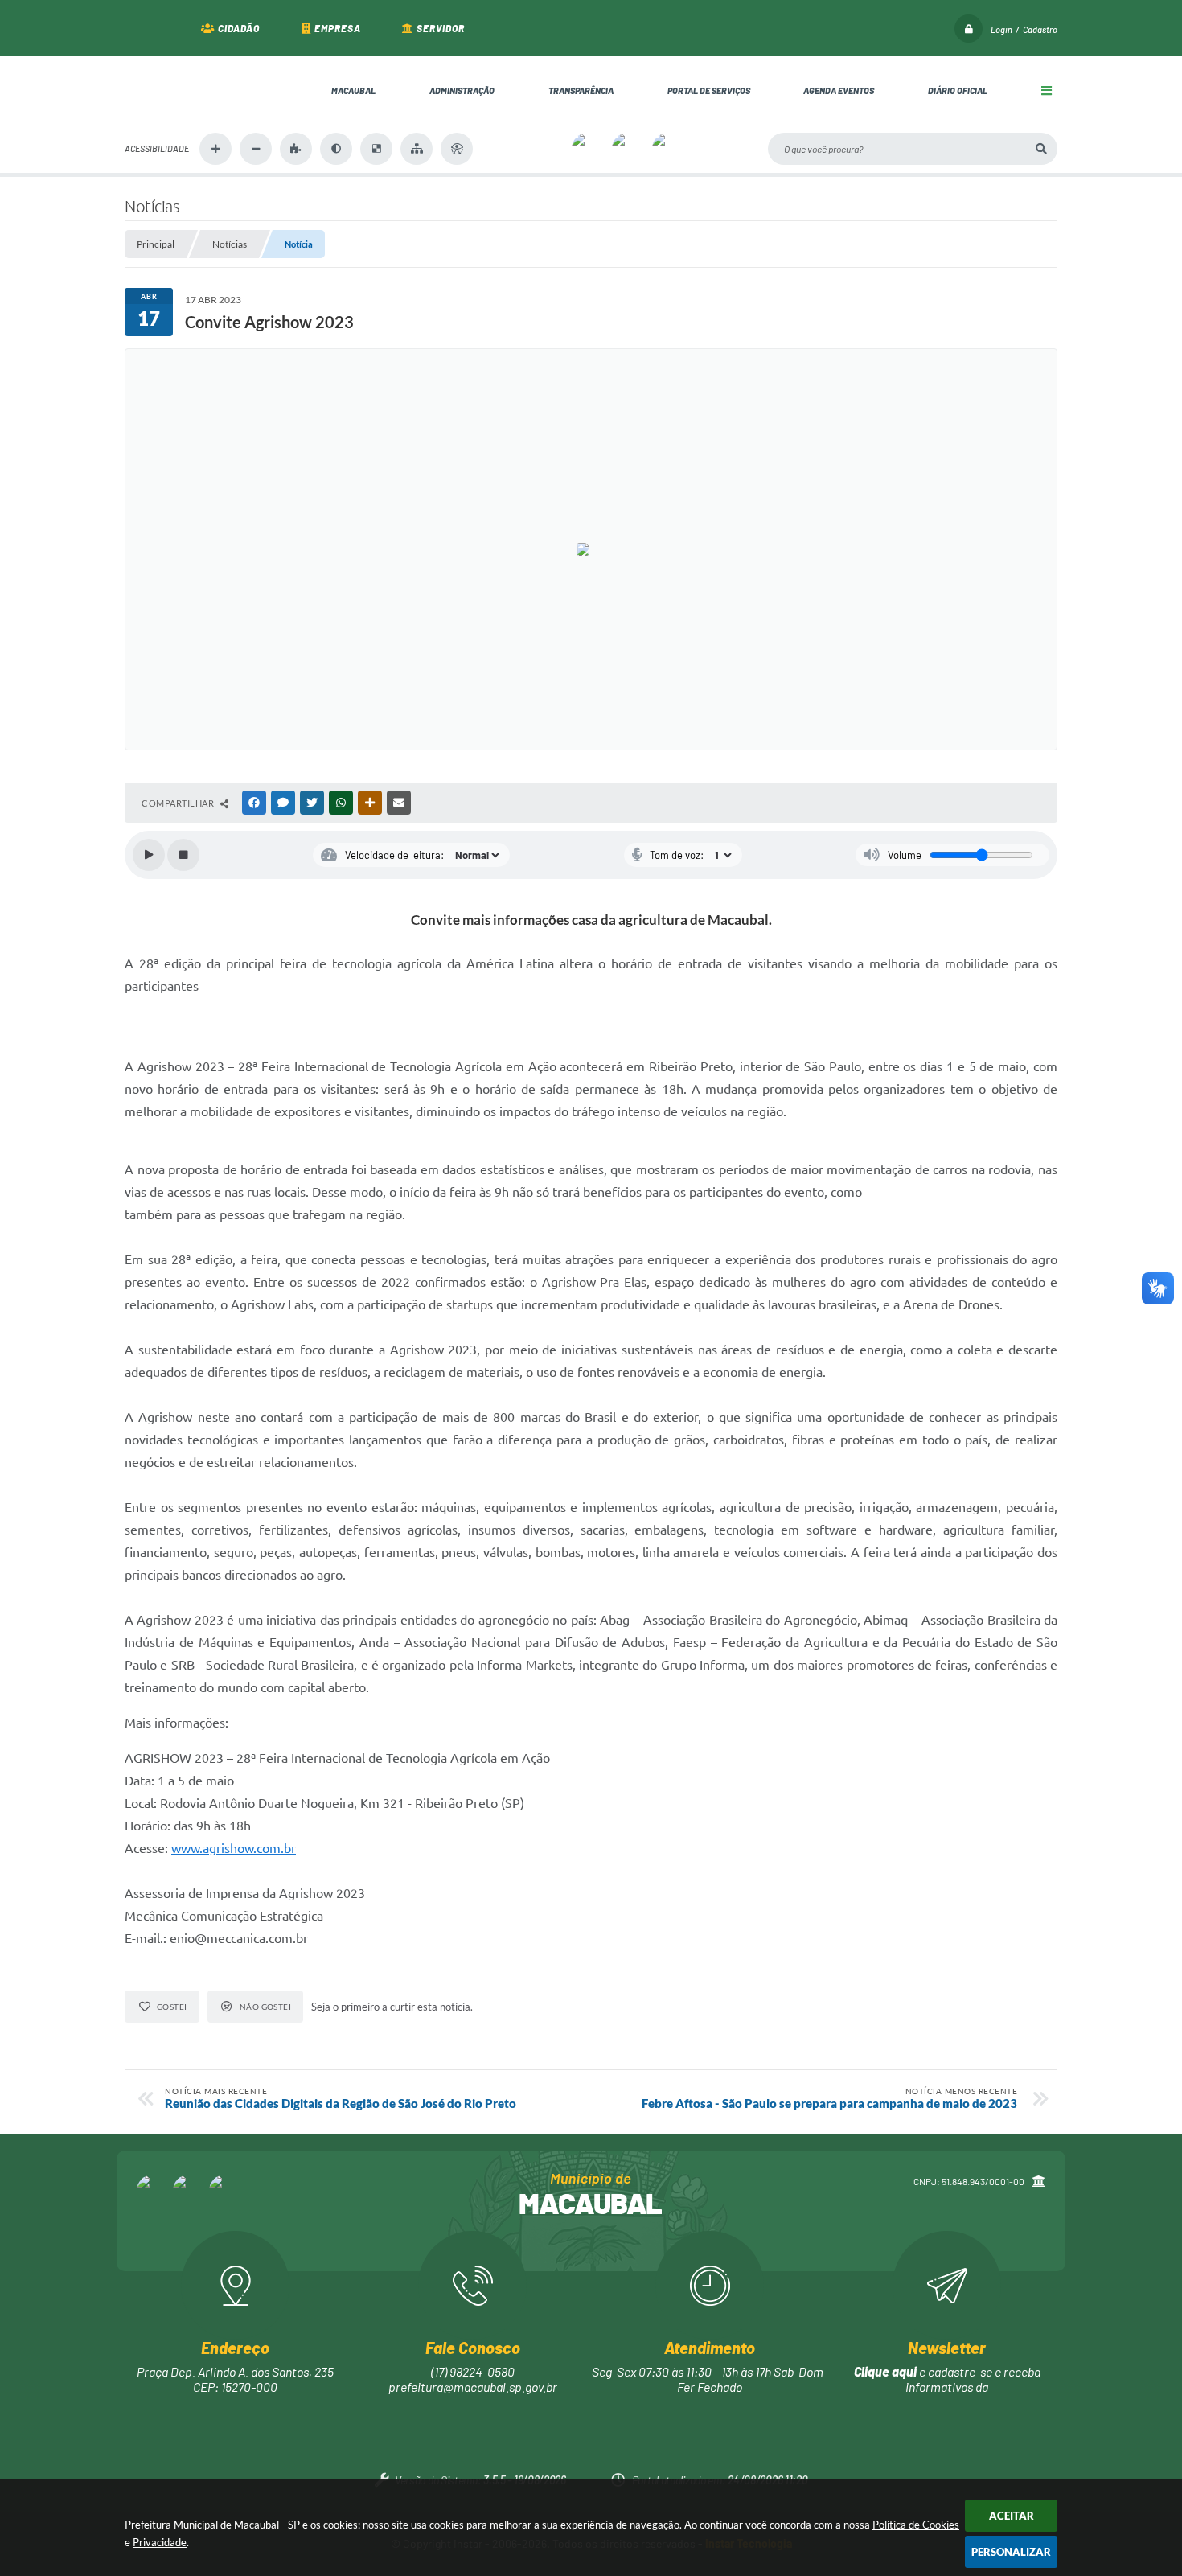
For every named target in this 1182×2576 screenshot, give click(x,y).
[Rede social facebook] (153, 2191)
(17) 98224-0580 (473, 2371)
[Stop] (183, 855)
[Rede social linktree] (225, 2191)
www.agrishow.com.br (234, 1848)
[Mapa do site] (417, 149)
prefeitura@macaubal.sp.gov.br (473, 2387)
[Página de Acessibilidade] (457, 149)
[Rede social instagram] (189, 2191)
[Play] (149, 855)
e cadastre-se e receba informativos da (947, 2379)
